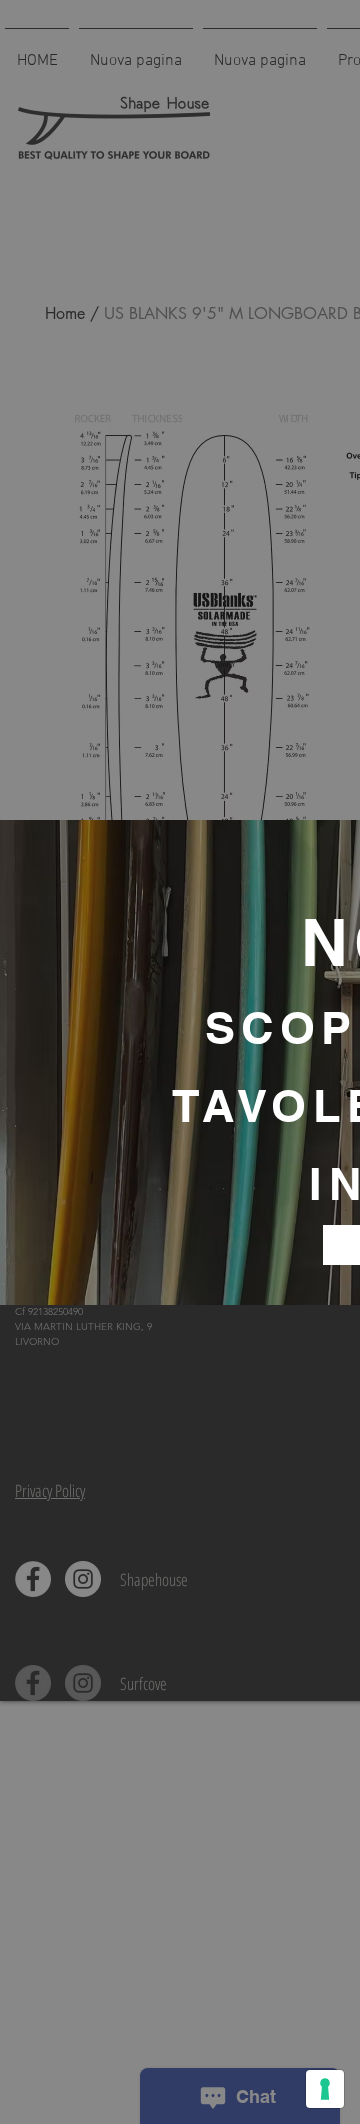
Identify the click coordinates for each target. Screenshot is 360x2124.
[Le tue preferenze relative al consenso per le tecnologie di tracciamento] (325, 2089)
